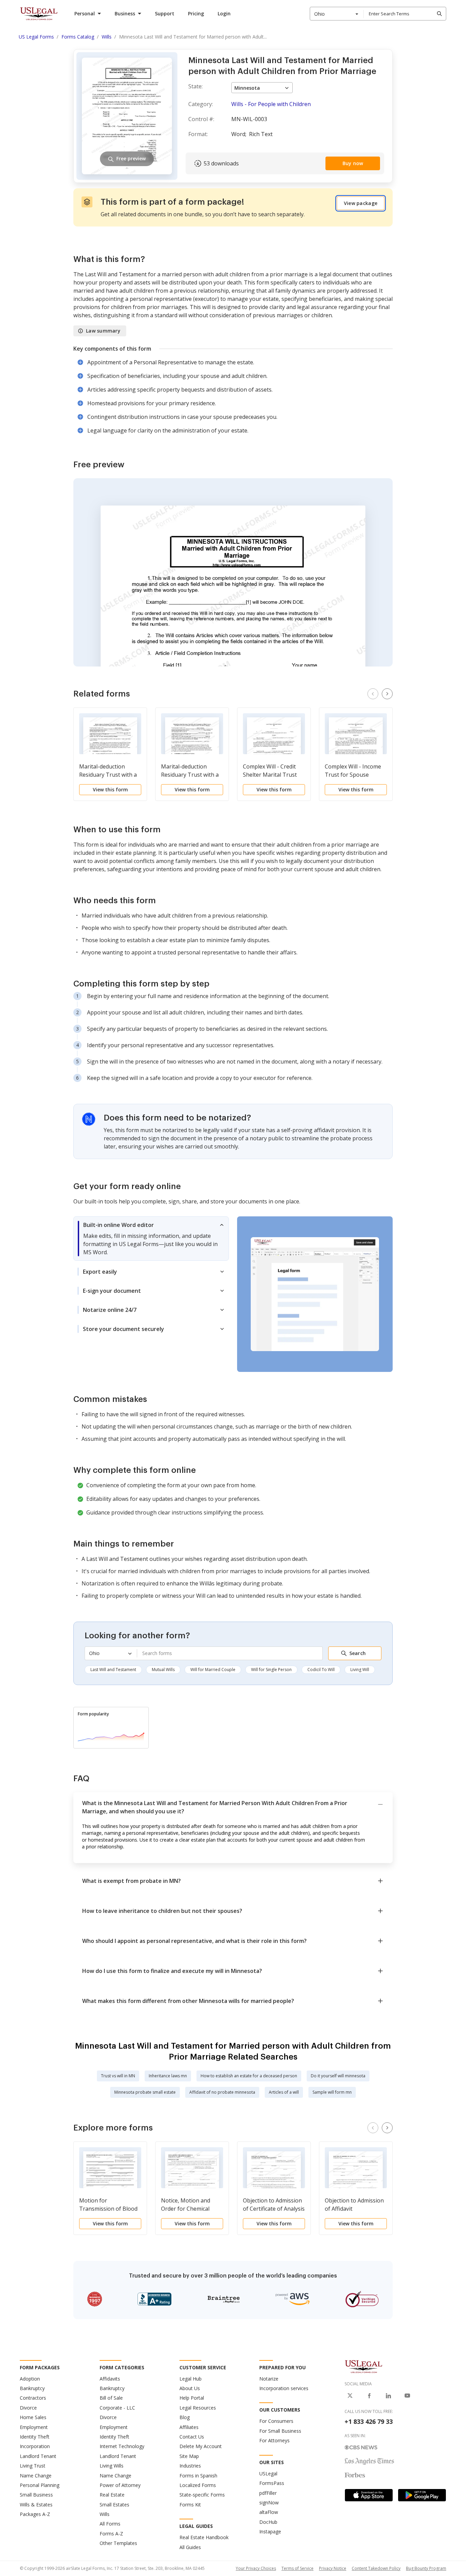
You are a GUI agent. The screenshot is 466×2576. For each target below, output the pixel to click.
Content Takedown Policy (376, 2568)
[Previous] (373, 694)
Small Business (36, 2495)
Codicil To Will (321, 1670)
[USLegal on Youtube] (407, 2396)
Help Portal (192, 2398)
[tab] (151, 1239)
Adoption (30, 2379)
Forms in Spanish (198, 2476)
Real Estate (112, 2495)
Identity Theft (35, 2437)
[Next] (387, 694)
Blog (185, 2417)
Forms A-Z (111, 2534)
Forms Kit (190, 2505)
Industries (190, 2466)
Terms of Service (297, 2568)
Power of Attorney (120, 2485)
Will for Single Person (271, 1670)
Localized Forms (198, 2485)
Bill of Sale (111, 2398)
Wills (105, 2514)
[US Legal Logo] (364, 2366)
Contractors (33, 2398)
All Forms (110, 2524)
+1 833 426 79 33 (369, 2421)
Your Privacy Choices (256, 2568)
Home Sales (33, 2417)
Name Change (36, 2476)
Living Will (360, 1670)
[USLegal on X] (350, 2396)
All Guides (190, 2547)
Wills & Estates (36, 2505)
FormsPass (272, 2483)
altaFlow (269, 2512)
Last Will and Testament (113, 1670)
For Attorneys (274, 2440)
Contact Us (192, 2437)
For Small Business (280, 2431)
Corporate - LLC (117, 2408)
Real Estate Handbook (204, 2537)
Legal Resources (198, 2408)
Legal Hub (191, 2379)
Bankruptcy (32, 2388)
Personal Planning (40, 2485)
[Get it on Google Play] (422, 2495)
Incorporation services (284, 2388)
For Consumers (276, 2421)
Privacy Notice (333, 2568)
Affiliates (189, 2427)
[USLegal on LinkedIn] (388, 2396)
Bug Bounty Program (426, 2568)
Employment (34, 2427)
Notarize (269, 2379)
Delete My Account (201, 2446)
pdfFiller (268, 2493)
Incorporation (35, 2446)
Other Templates (118, 2543)
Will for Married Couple (213, 1670)
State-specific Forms (202, 2495)
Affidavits (110, 2379)
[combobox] (337, 14)
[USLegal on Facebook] (369, 2396)
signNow (269, 2502)
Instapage (270, 2531)
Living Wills (112, 2466)
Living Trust (33, 2466)
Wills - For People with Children (271, 104)
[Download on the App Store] (369, 2495)
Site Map (189, 2456)
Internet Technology (122, 2446)
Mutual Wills (163, 1670)
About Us (190, 2388)
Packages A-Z (35, 2514)
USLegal (268, 2473)
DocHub (268, 2522)
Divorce (28, 2408)
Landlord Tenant (38, 2456)
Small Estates (114, 2505)
